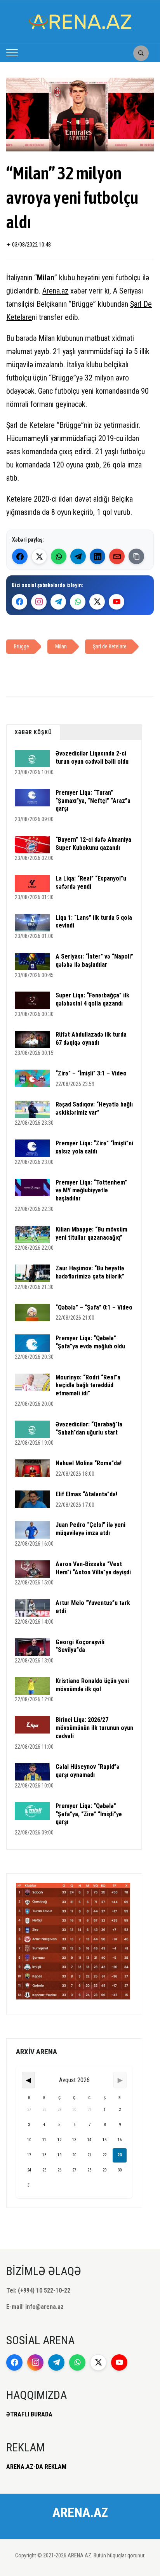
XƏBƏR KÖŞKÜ (33, 732)
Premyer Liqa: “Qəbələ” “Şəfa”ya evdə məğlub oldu (90, 1342)
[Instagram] (39, 602)
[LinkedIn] (97, 556)
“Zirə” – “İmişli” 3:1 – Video (91, 1073)
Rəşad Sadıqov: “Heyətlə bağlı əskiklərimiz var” (94, 1108)
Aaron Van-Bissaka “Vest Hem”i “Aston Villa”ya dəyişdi (93, 1568)
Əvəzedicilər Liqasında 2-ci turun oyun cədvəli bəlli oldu (92, 757)
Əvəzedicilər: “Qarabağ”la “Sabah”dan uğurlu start (89, 1428)
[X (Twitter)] (39, 556)
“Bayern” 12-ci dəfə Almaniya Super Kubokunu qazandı (93, 844)
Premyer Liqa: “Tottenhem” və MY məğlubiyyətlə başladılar (91, 1191)
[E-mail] (117, 556)
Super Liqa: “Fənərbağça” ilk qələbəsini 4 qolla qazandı (92, 999)
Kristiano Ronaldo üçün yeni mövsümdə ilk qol (92, 1685)
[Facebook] (20, 556)
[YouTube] (117, 602)
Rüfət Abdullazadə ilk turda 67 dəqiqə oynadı (91, 1039)
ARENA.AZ (80, 2512)
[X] (97, 602)
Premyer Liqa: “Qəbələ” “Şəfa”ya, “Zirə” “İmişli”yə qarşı (89, 1814)
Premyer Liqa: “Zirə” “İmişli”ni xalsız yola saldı (94, 1147)
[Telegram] (78, 556)
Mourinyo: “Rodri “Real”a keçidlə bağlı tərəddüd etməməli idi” (88, 1385)
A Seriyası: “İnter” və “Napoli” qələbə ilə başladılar (94, 961)
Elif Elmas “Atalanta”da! (86, 1494)
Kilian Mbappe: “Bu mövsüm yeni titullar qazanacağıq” (91, 1233)
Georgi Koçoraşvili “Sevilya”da (80, 1646)
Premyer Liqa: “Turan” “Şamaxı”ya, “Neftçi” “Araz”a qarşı (93, 801)
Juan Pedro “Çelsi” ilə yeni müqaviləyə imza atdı (90, 1529)
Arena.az (55, 291)
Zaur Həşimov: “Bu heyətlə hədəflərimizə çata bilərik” (90, 1272)
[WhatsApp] (59, 556)
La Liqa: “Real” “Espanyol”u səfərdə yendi (91, 882)
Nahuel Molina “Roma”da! (89, 1463)
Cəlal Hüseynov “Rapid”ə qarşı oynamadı (88, 1771)
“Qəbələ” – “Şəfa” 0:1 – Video (94, 1307)
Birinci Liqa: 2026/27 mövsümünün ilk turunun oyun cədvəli (94, 1728)
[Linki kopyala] (136, 556)
